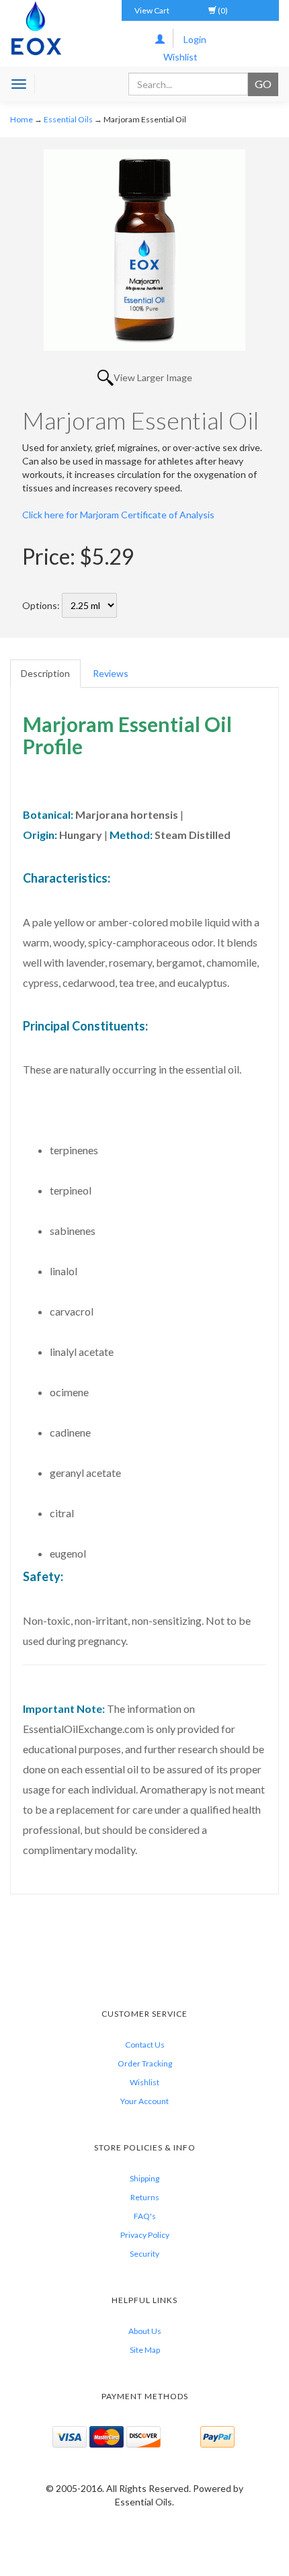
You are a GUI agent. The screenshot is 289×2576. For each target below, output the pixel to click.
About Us (145, 2331)
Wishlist (180, 57)
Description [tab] (45, 673)
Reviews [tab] (111, 673)
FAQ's (145, 2216)
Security (144, 2254)
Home (22, 119)
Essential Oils (68, 119)
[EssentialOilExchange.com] (36, 28)
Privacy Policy (145, 2235)
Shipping (144, 2178)
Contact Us (145, 2045)
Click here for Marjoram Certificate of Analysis (118, 515)
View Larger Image (153, 377)
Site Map (145, 2350)
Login (195, 39)
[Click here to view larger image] (144, 250)
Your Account (144, 2101)
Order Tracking (145, 2063)
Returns (145, 2197)
